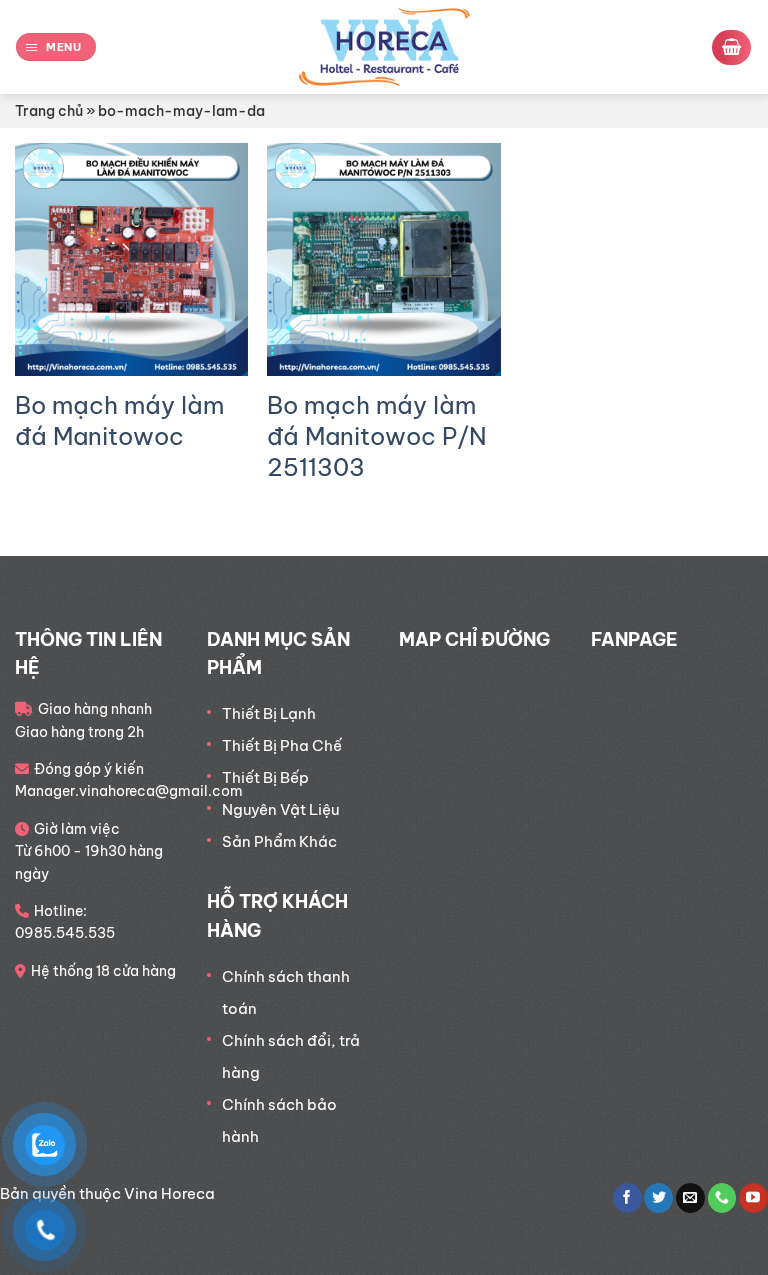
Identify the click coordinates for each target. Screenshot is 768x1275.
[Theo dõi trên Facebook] (627, 1198)
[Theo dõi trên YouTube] (753, 1198)
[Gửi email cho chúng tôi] (690, 1198)
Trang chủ (49, 111)
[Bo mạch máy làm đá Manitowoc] (131, 259)
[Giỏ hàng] (731, 47)
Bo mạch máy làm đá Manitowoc (119, 420)
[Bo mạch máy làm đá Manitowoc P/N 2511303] (383, 259)
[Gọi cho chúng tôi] (722, 1198)
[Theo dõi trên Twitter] (658, 1198)
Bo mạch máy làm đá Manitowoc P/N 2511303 (377, 436)
